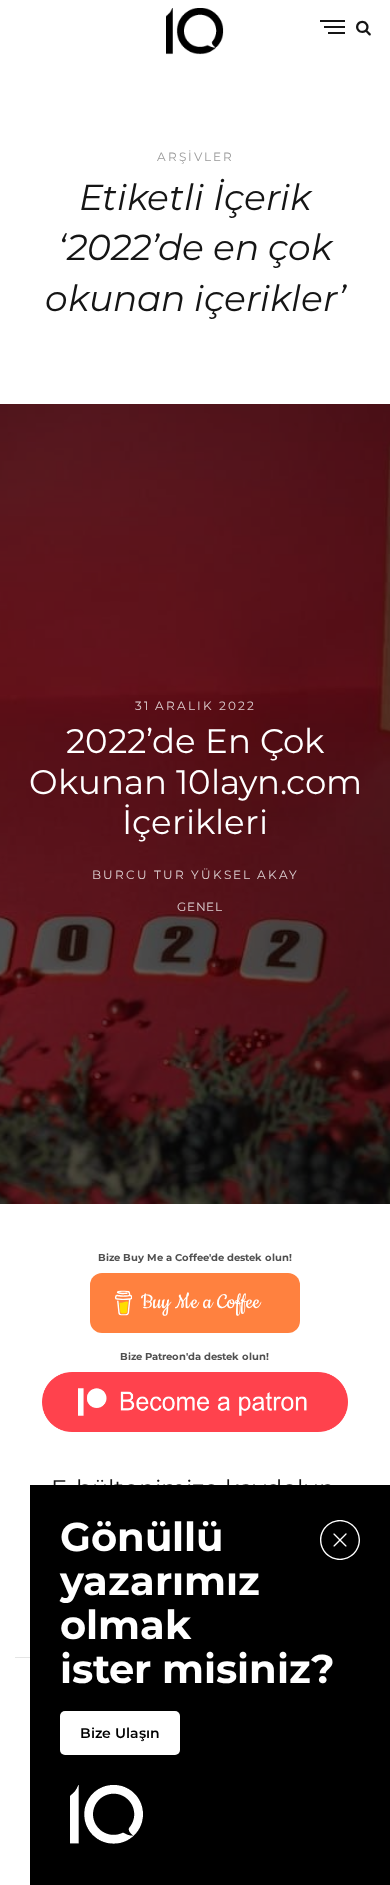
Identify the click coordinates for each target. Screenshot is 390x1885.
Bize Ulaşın (120, 1733)
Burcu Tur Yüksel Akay (195, 874)
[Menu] (332, 28)
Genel (200, 906)
